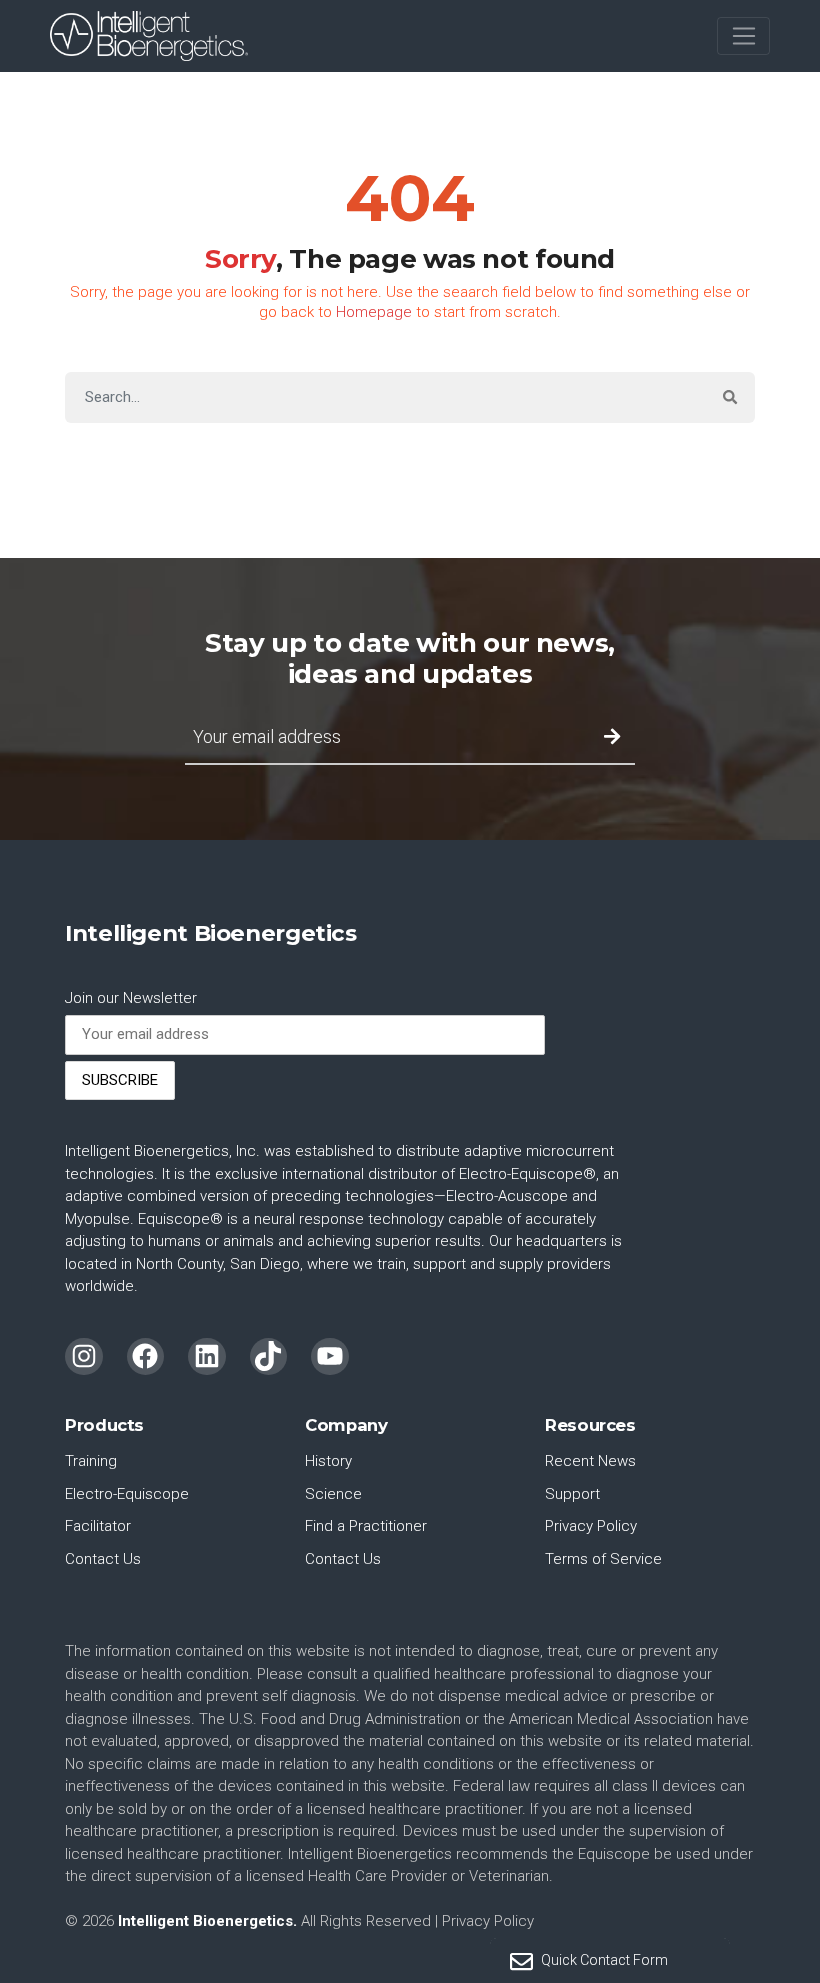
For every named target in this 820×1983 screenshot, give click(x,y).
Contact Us (103, 1559)
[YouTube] (330, 1357)
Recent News (590, 1461)
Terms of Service (603, 1559)
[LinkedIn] (207, 1357)
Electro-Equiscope (127, 1494)
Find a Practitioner (366, 1526)
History (328, 1461)
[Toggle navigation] (743, 36)
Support (572, 1494)
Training (91, 1461)
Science (333, 1494)
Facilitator (98, 1526)
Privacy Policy (591, 1526)
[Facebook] (146, 1357)
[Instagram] (84, 1357)
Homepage (374, 312)
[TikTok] (269, 1357)
